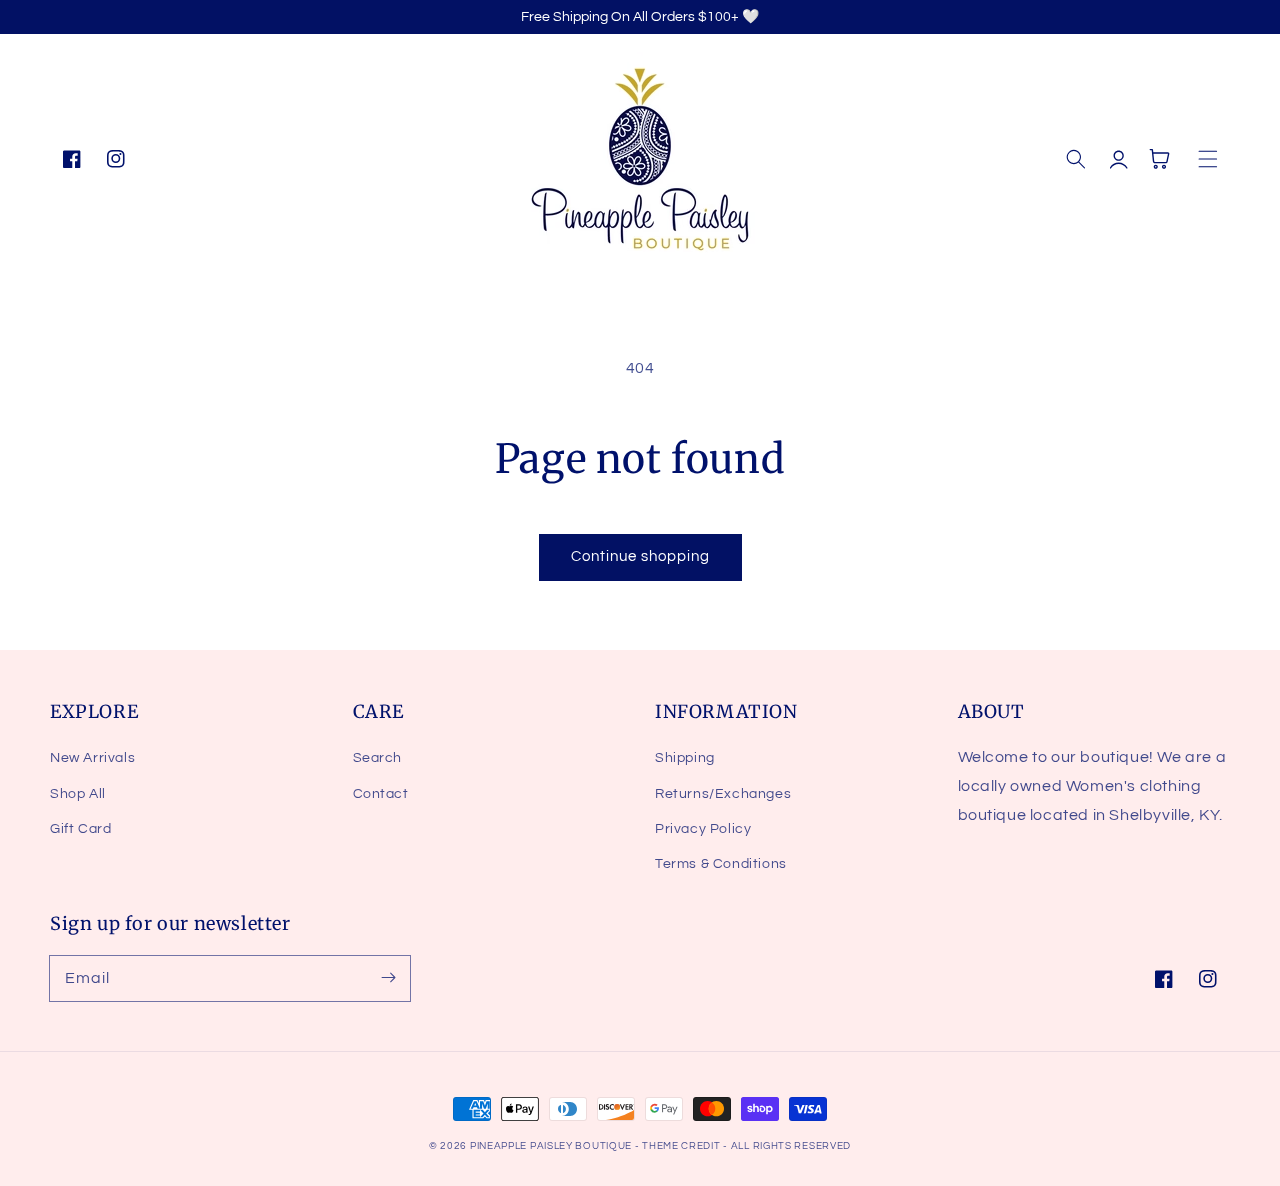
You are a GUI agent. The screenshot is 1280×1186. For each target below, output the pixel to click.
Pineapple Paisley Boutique (552, 1146)
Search (378, 758)
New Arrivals (92, 758)
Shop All (78, 794)
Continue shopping (640, 556)
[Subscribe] (388, 978)
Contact (381, 794)
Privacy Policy (703, 829)
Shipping (685, 758)
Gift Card (80, 829)
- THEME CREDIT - (683, 1146)
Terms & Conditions (721, 864)
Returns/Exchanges (723, 794)
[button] (1076, 159)
